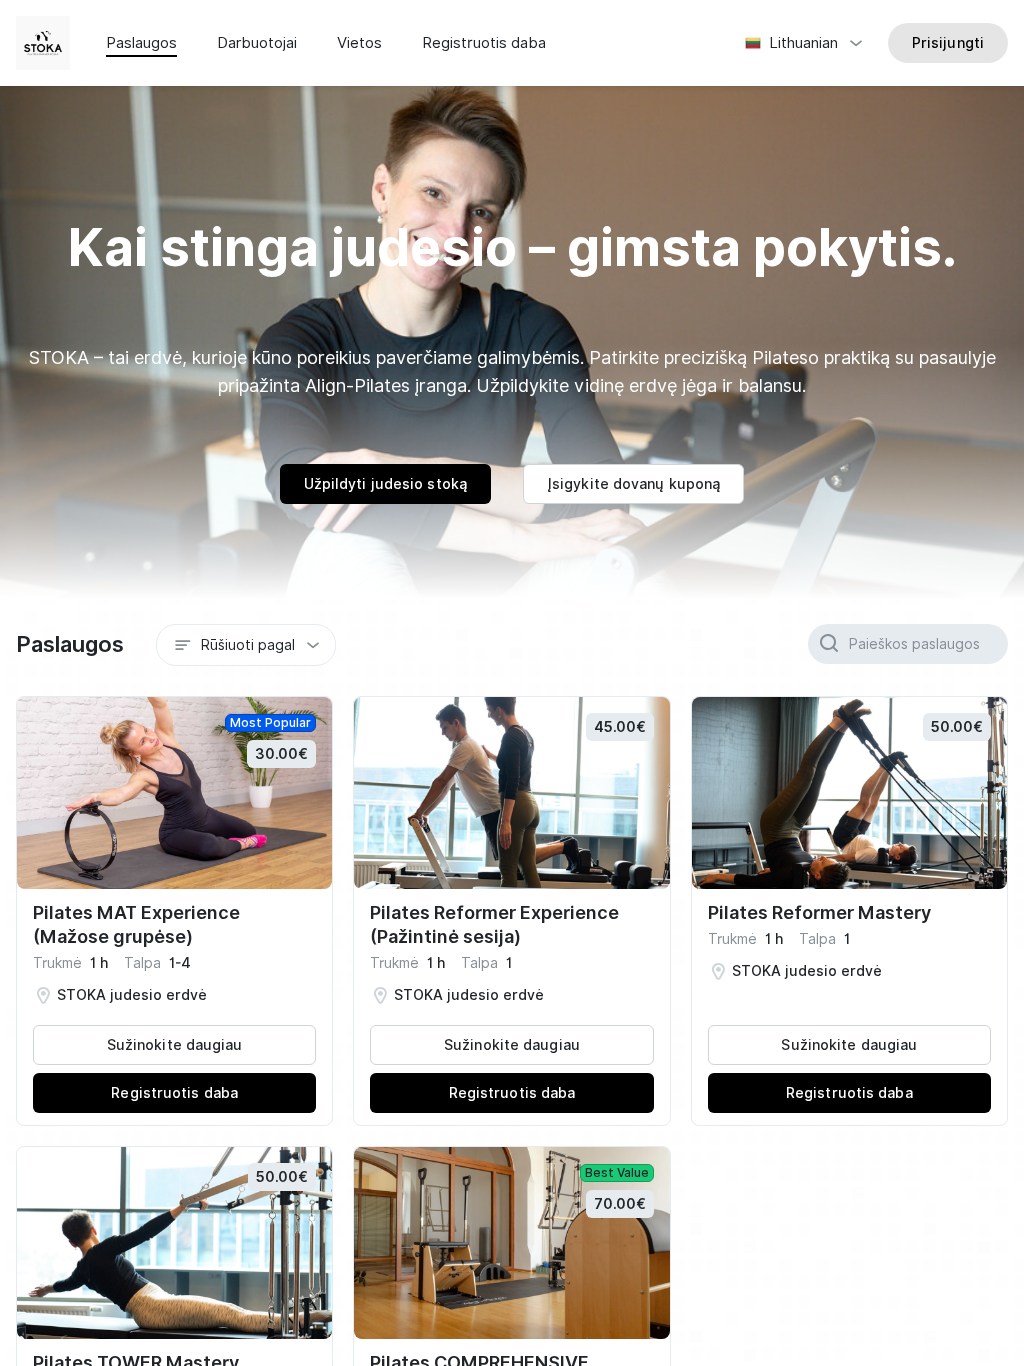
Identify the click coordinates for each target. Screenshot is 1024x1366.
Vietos (359, 43)
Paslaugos (141, 43)
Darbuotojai (257, 43)
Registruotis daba (484, 43)
